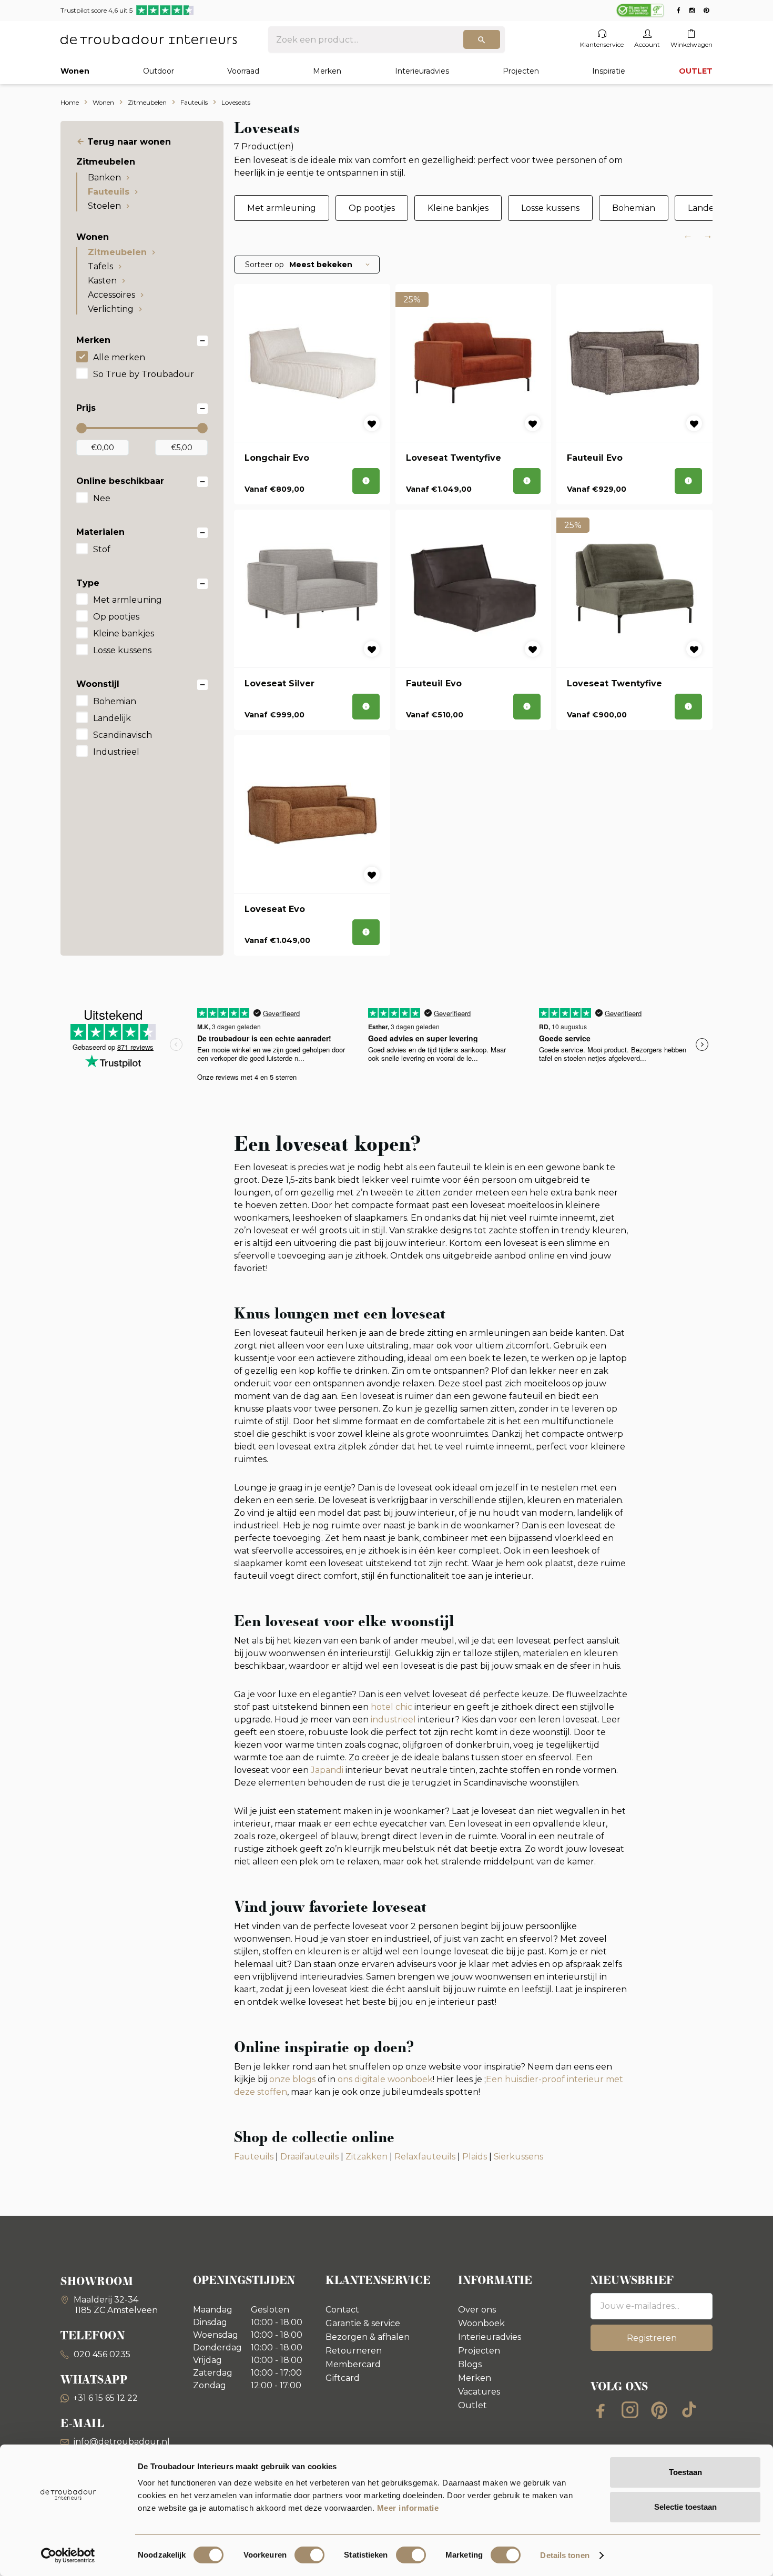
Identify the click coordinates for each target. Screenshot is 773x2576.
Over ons (477, 2310)
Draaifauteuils (309, 2157)
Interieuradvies (422, 71)
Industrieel (116, 752)
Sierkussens (518, 2157)
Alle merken (119, 357)
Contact (342, 2310)
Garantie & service (363, 2323)
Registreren (652, 2338)
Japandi (327, 1770)
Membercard (353, 2364)
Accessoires (111, 295)
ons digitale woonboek (385, 2079)
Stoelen (104, 206)
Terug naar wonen (129, 142)
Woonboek (481, 2323)
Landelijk (112, 718)
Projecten (521, 71)
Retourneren (354, 2351)
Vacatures (479, 2392)
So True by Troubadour (144, 374)
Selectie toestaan (685, 2507)
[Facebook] (601, 2410)
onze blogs (292, 2079)
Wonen (75, 71)
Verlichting (111, 309)
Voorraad (243, 71)
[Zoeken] (482, 39)
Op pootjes (116, 617)
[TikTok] (689, 2410)
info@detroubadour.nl (122, 2442)
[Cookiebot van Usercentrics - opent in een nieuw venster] (68, 2555)
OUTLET (696, 71)
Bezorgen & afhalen (368, 2337)
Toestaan (685, 2472)
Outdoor (159, 71)
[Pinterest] (659, 2410)
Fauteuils (109, 192)
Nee (102, 498)
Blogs (470, 2364)
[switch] (309, 2555)
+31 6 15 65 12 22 (105, 2398)
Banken (104, 178)
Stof (102, 549)
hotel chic (391, 1707)
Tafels (100, 266)
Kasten (102, 281)
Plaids (475, 2157)
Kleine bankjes (124, 633)
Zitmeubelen (117, 252)
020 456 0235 (101, 2354)
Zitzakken (367, 2157)
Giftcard (343, 2378)
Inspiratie (609, 71)
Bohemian (115, 701)
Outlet (472, 2405)
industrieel (393, 1720)
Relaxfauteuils (425, 2157)
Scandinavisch (123, 735)
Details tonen (565, 2555)
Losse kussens (122, 650)
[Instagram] (630, 2410)
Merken (327, 71)
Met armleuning (128, 600)
